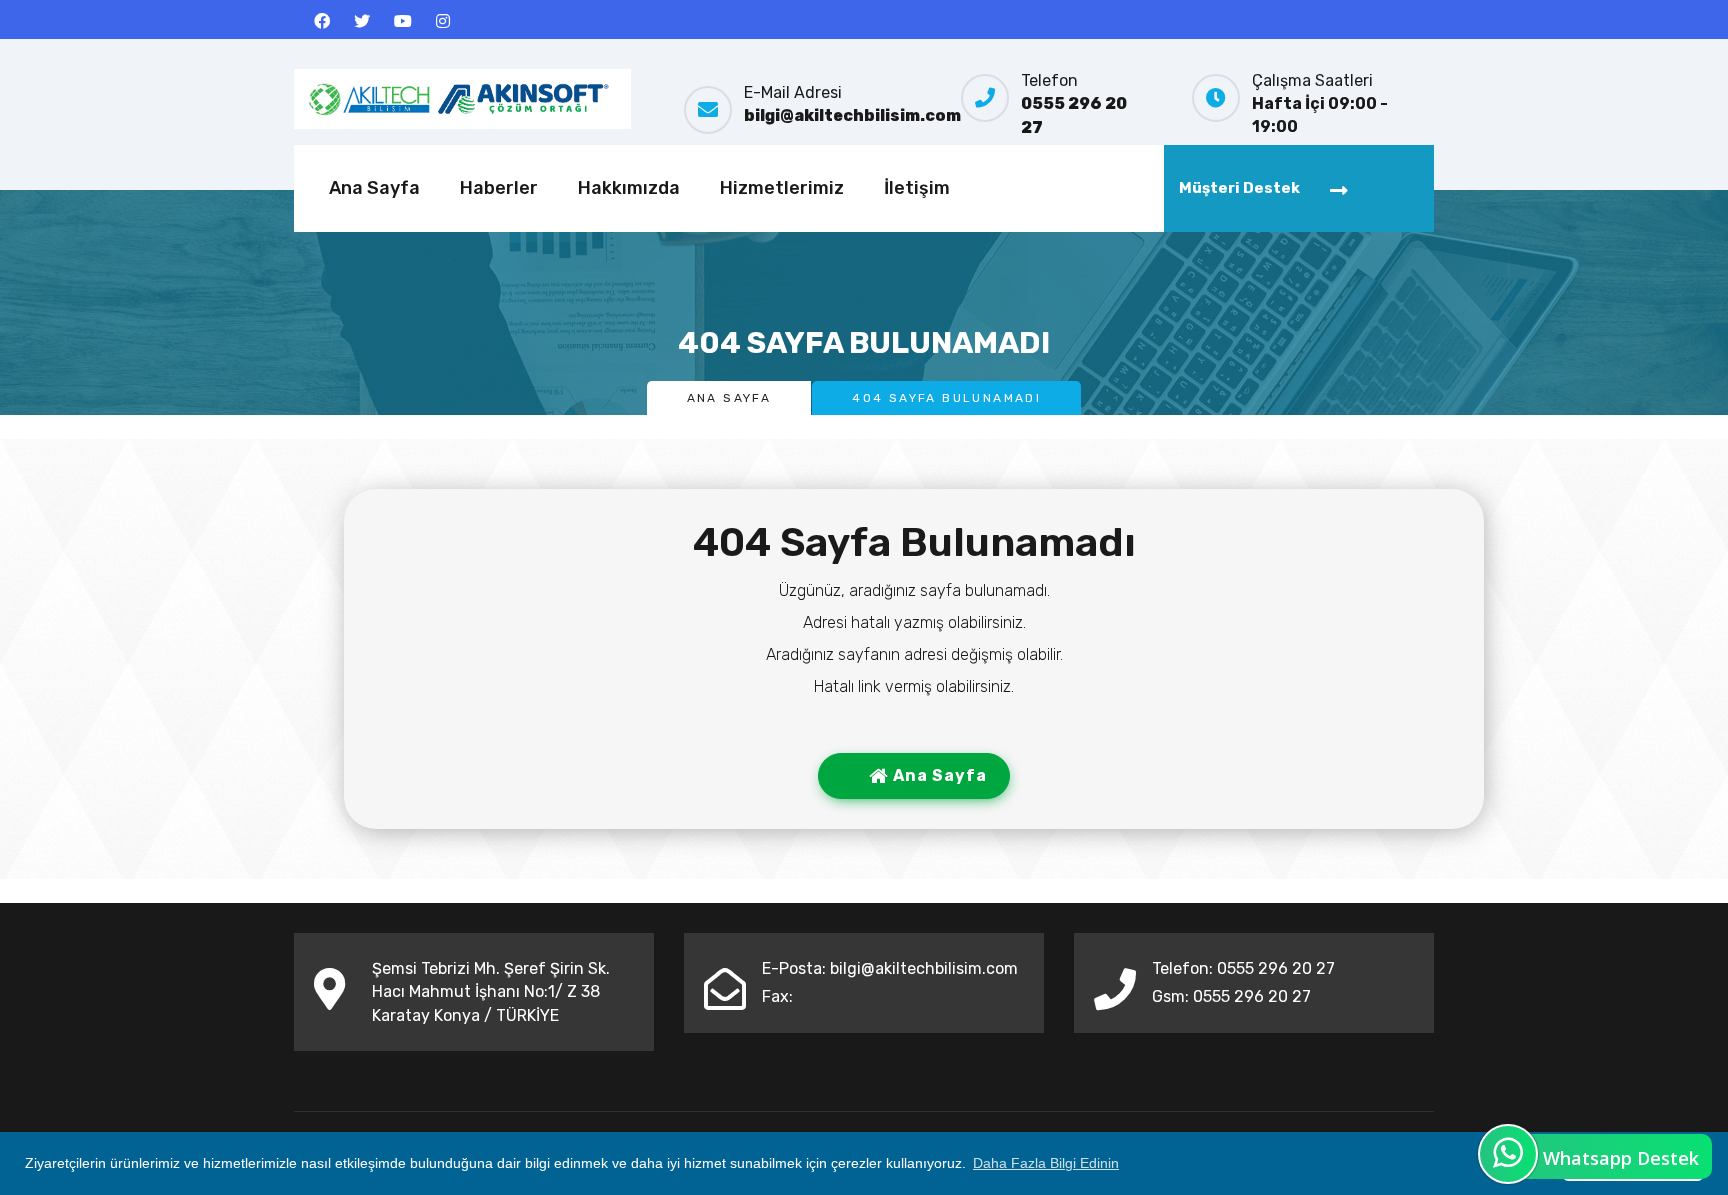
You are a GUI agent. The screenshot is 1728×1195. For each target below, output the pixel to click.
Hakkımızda (629, 188)
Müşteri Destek (1239, 188)
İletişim (917, 188)
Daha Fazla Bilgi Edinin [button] (1046, 1163)
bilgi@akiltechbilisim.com (852, 115)
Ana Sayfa (374, 188)
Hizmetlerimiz (782, 188)
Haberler (499, 188)
